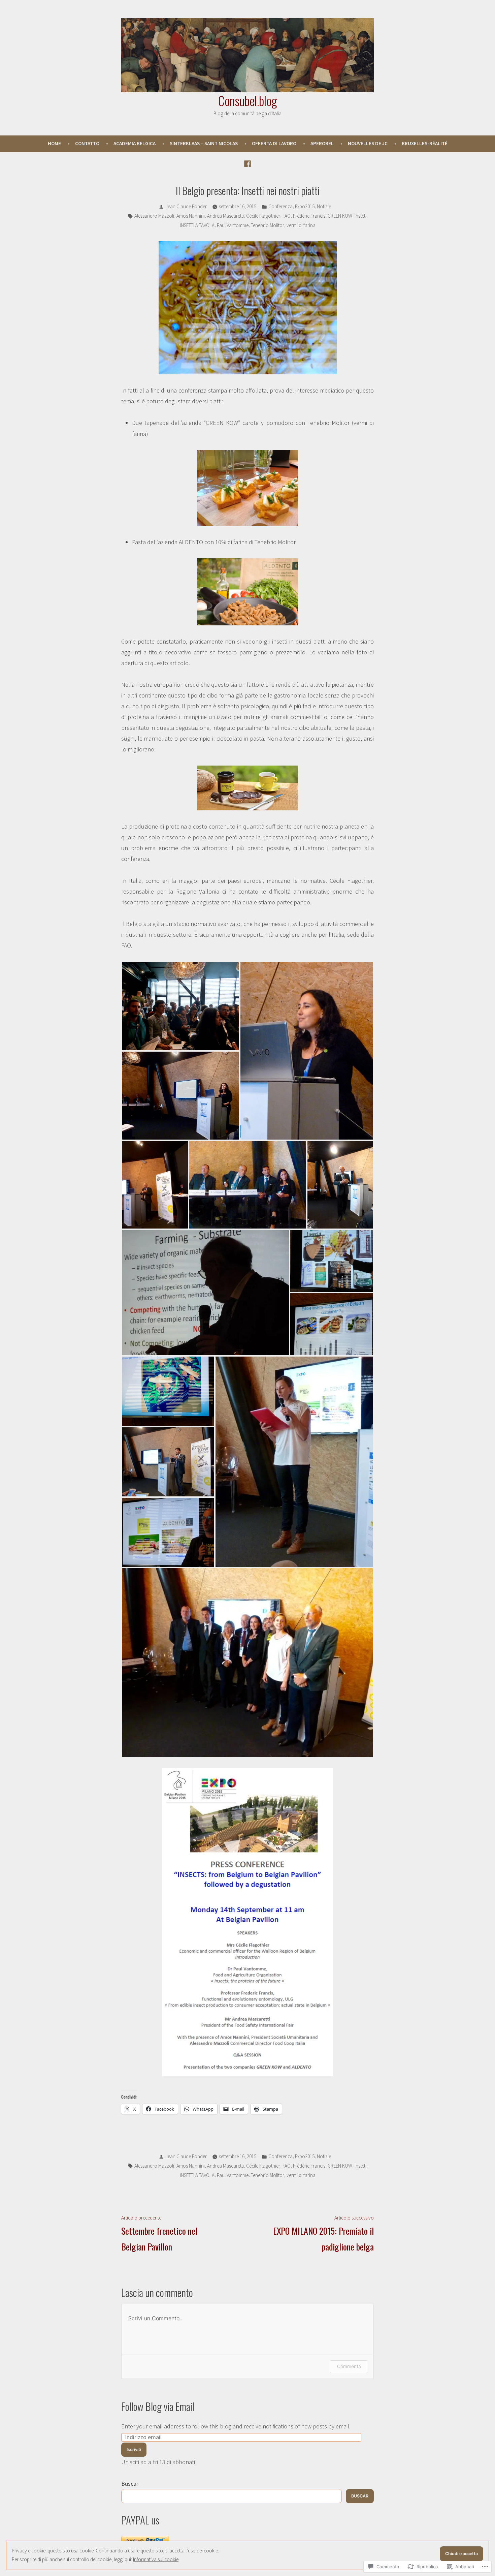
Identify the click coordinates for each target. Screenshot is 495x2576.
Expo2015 (305, 206)
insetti (360, 216)
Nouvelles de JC (368, 143)
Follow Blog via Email (158, 2406)
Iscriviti (134, 2449)
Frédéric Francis (309, 216)
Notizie (324, 206)
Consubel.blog (248, 100)
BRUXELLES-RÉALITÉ (425, 143)
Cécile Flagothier (263, 216)
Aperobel (322, 143)
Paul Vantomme (233, 225)
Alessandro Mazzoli (154, 216)
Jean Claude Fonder (186, 206)
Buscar (130, 2484)
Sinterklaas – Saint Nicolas (204, 143)
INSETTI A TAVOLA (197, 225)
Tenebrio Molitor (268, 225)
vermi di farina (301, 225)
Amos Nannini (191, 216)
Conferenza (280, 206)
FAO (287, 216)
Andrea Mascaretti (225, 216)
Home (54, 143)
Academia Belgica (135, 143)
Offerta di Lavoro (274, 143)
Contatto (87, 143)
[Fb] (247, 163)
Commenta (349, 2366)
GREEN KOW (340, 216)
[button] (180, 1006)
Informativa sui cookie (156, 2559)
